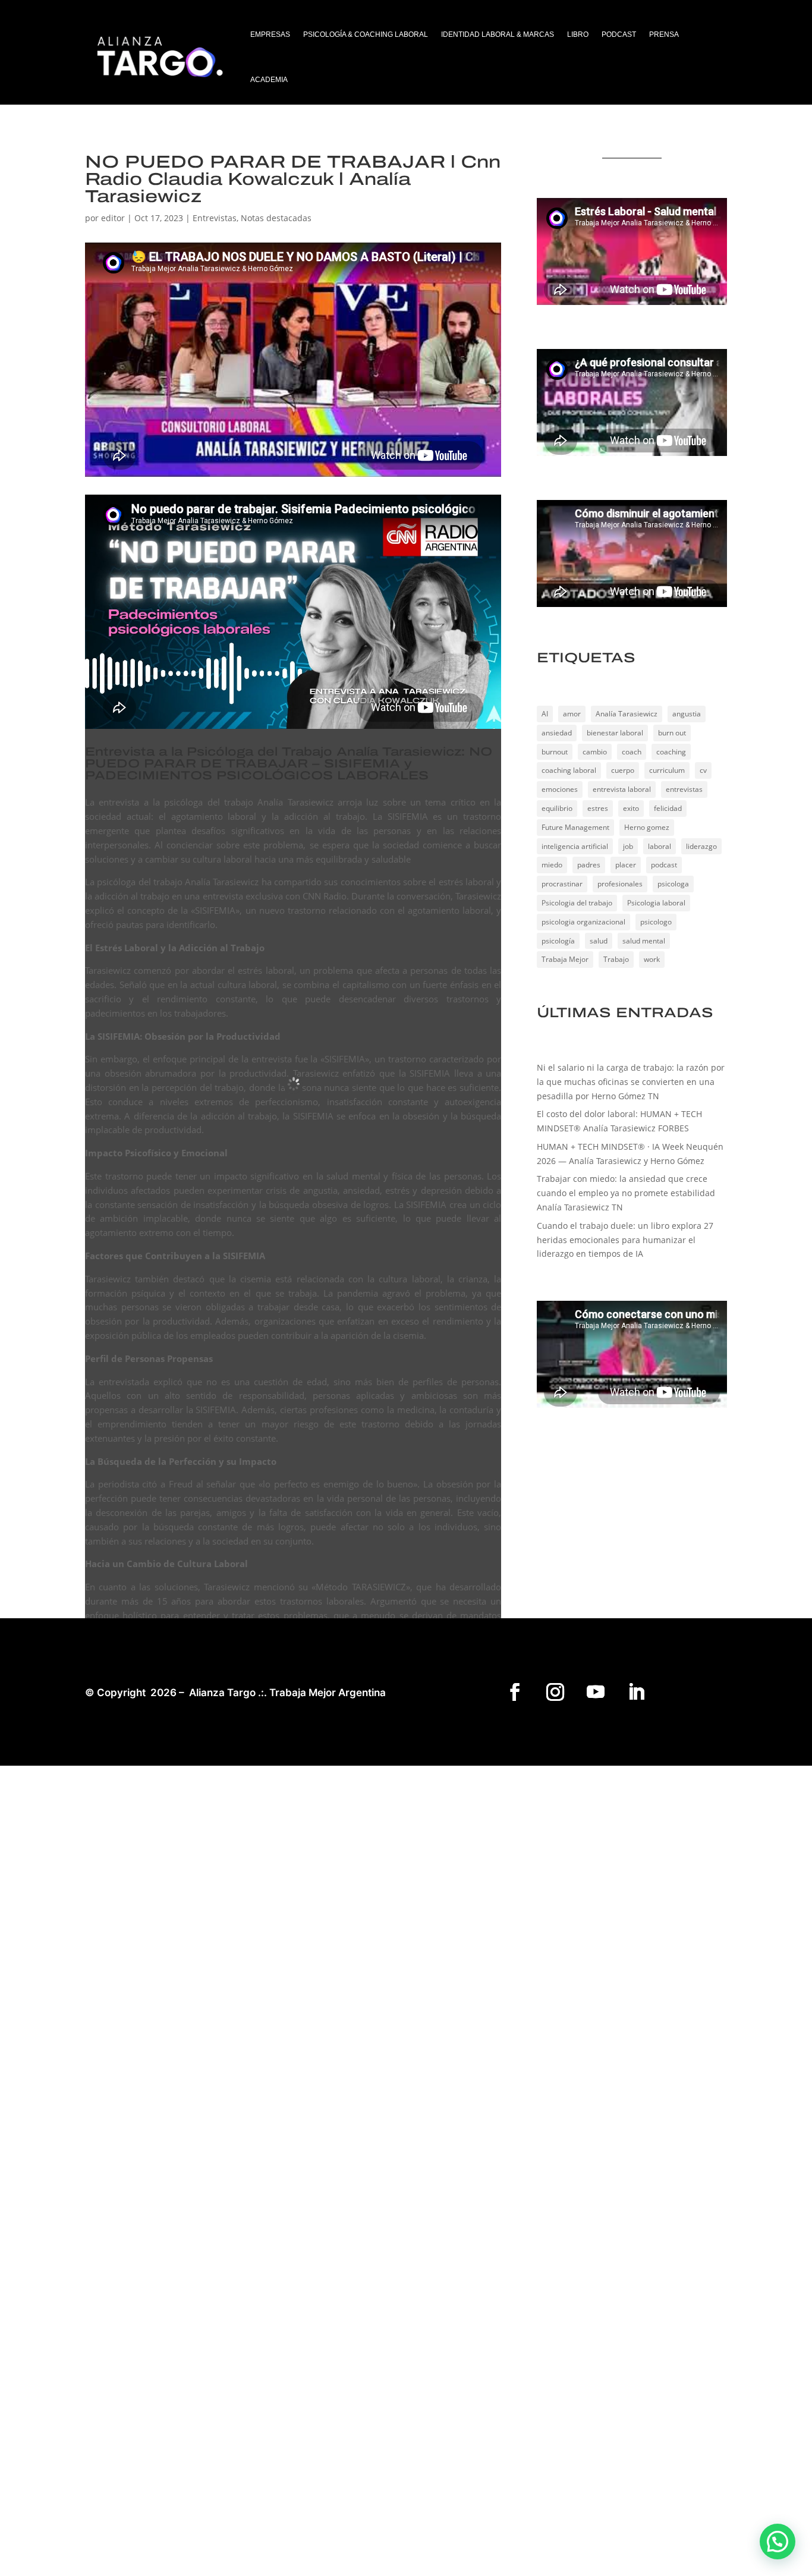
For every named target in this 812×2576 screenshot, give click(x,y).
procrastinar (562, 884)
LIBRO (578, 34)
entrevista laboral (622, 789)
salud (599, 941)
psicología (558, 941)
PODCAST (619, 34)
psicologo (656, 922)
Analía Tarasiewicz (627, 714)
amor (572, 714)
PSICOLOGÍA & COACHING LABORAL (366, 34)
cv (703, 770)
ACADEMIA (269, 80)
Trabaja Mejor (565, 959)
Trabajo (616, 959)
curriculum (667, 770)
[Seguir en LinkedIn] (636, 1692)
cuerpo (623, 770)
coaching (671, 752)
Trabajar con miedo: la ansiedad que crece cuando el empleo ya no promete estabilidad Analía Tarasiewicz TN (626, 1193)
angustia (687, 714)
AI (545, 714)
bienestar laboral (615, 733)
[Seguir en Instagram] (555, 1692)
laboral (660, 846)
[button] (778, 2542)
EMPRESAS (270, 34)
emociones (560, 789)
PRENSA (664, 34)
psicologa (673, 884)
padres (589, 865)
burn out (672, 733)
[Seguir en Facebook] (515, 1692)
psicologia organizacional (583, 922)
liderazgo (701, 846)
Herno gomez (647, 827)
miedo (552, 865)
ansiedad (557, 733)
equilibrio (557, 808)
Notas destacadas (276, 218)
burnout (555, 752)
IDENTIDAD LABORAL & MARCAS (498, 34)
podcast (664, 865)
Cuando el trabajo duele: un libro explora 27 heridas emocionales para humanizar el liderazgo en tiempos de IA (625, 1240)
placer (626, 865)
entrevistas (684, 789)
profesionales (620, 884)
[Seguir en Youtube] (596, 1692)
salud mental (644, 941)
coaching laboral (569, 770)
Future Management (575, 827)
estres (598, 808)
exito (631, 808)
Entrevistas (215, 218)
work (652, 959)
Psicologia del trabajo (577, 903)
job (628, 846)
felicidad (668, 808)
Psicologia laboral (656, 903)
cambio (595, 752)
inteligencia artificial (575, 846)
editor (113, 218)
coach (632, 752)
